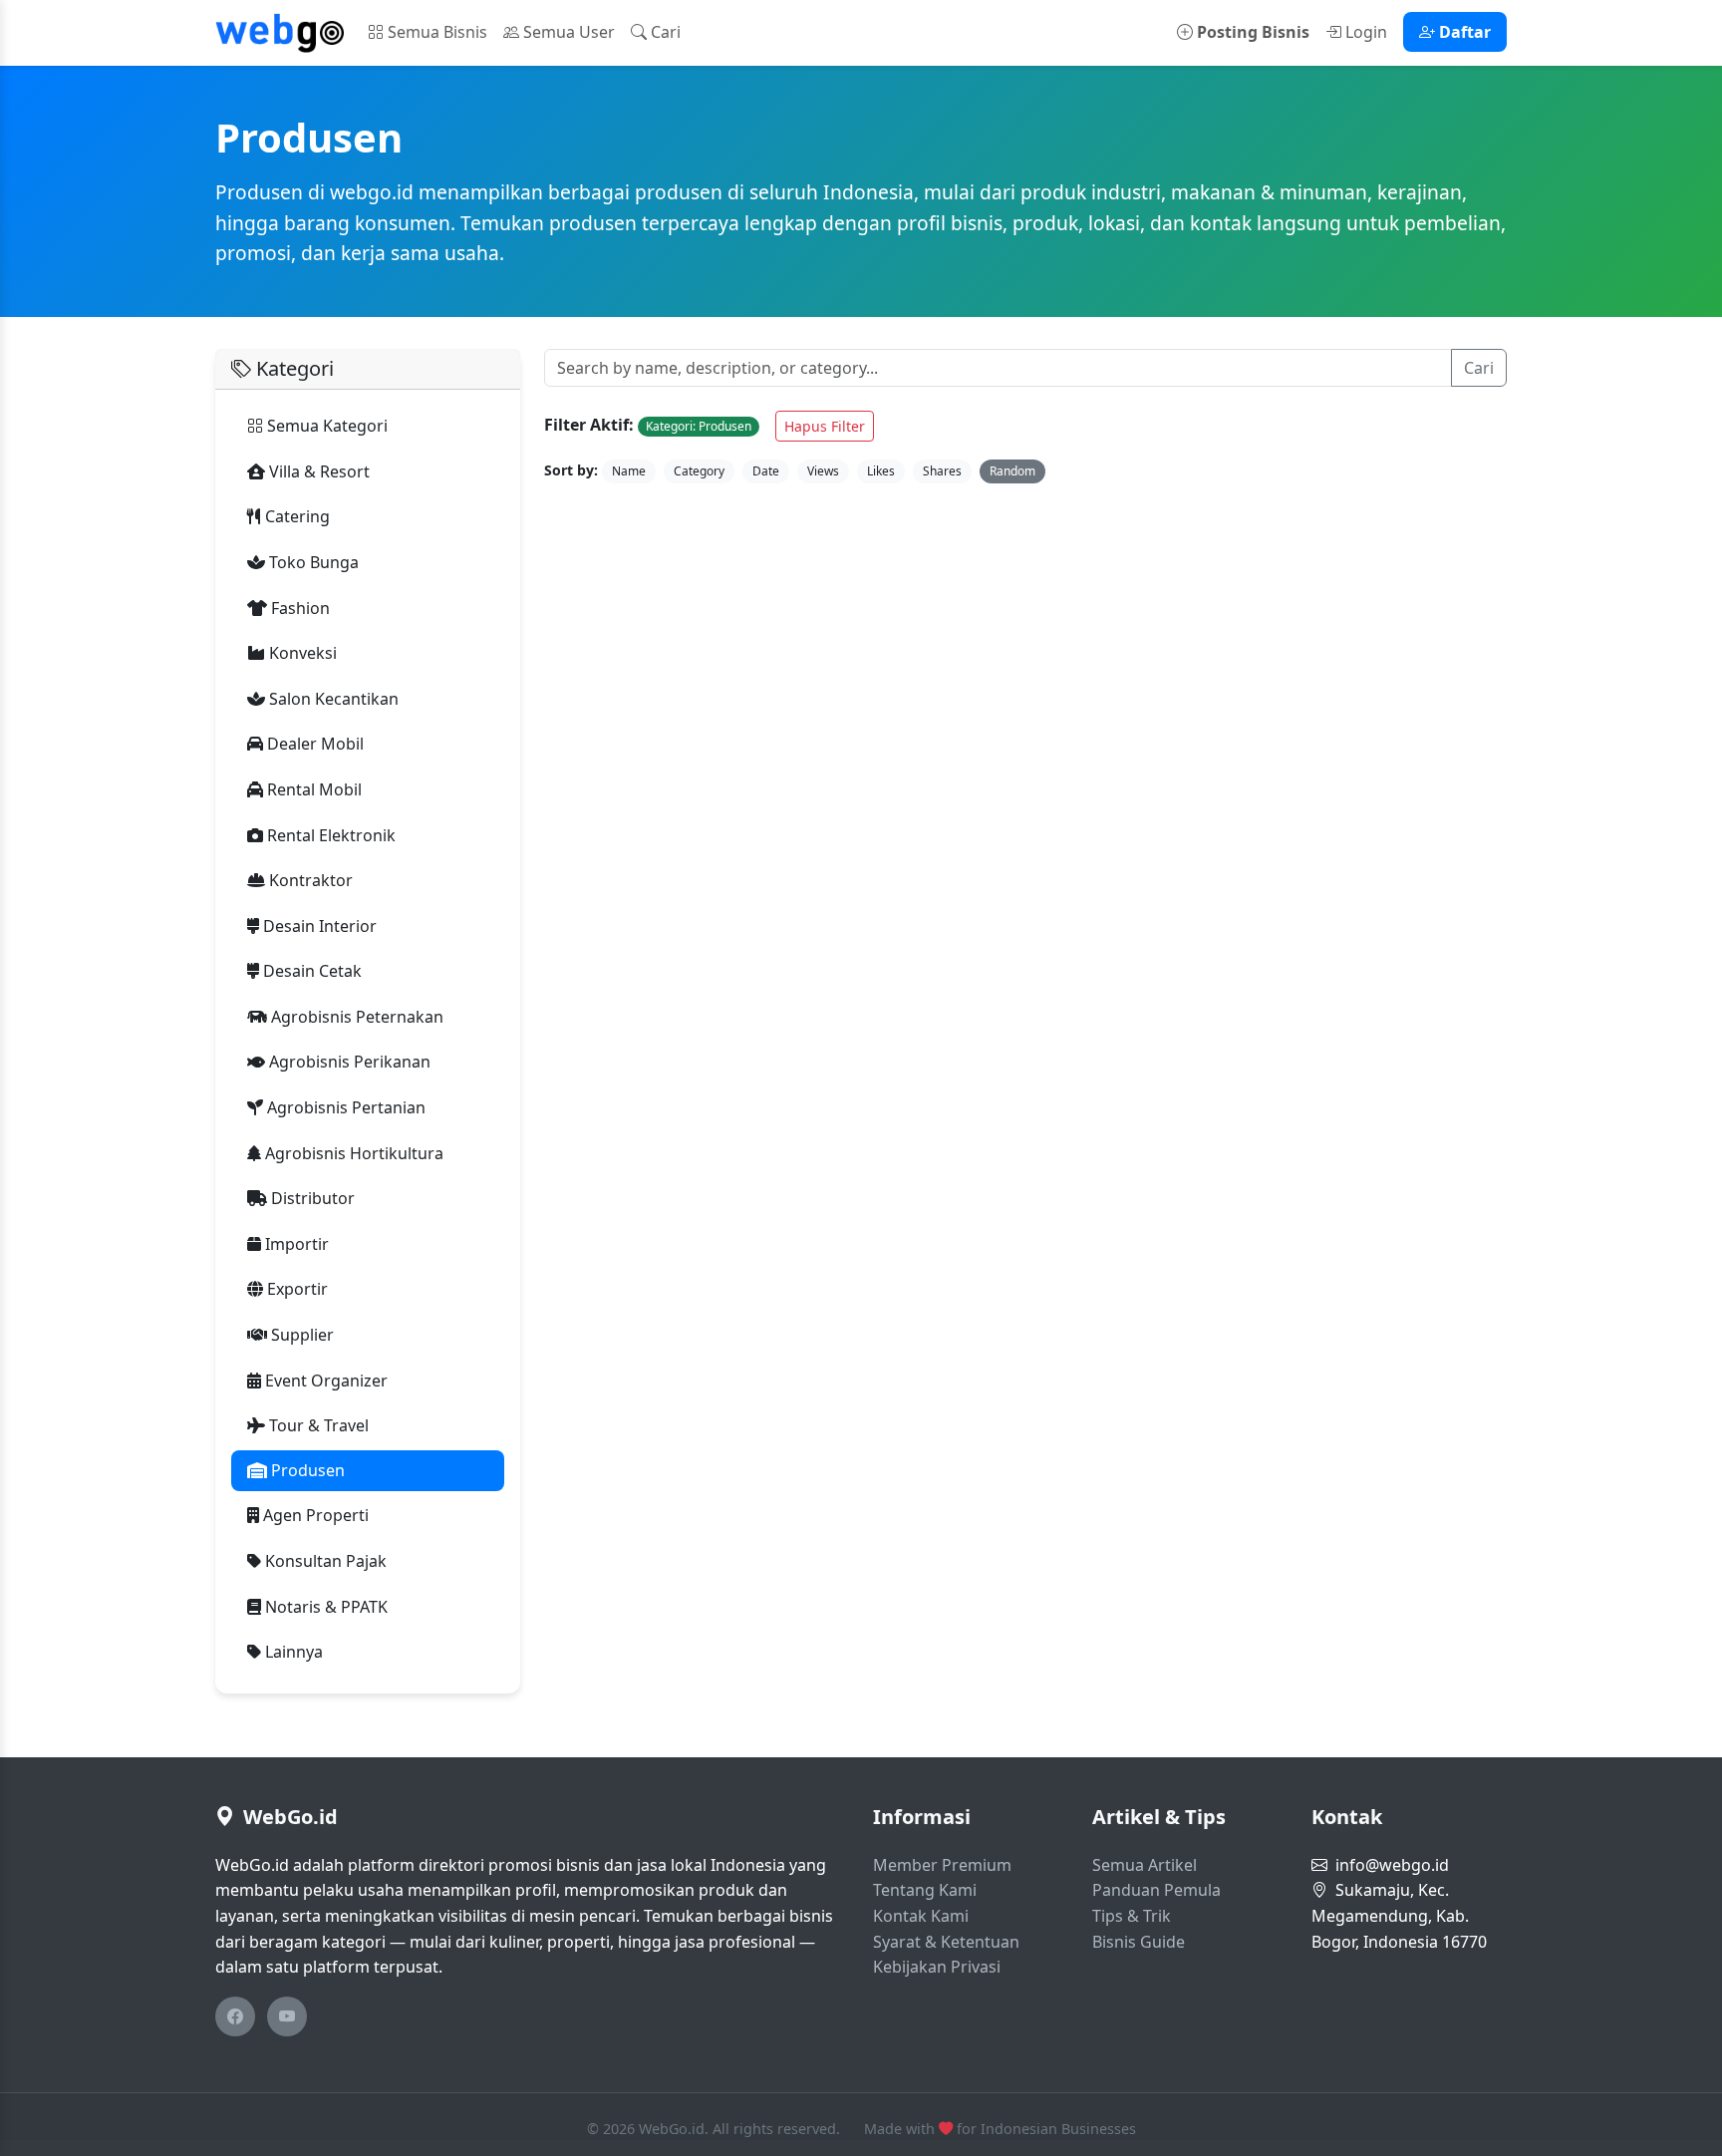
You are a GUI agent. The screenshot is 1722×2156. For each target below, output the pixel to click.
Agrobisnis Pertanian (344, 1107)
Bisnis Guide (1139, 1942)
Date (766, 471)
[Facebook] (235, 2016)
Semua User (567, 32)
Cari (664, 32)
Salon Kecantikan (332, 699)
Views (823, 471)
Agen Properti (314, 1515)
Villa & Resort (317, 471)
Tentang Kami (925, 1890)
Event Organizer (324, 1381)
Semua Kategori (325, 426)
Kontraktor (309, 880)
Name (629, 471)
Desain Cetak (310, 971)
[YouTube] (287, 2016)
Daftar (1463, 32)
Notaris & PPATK (324, 1607)
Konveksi (301, 653)
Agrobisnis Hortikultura (352, 1153)
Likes (881, 471)
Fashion (298, 608)
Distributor (311, 1198)
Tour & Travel (317, 1425)
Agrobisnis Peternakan (355, 1017)
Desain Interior (318, 926)
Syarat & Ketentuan (946, 1942)
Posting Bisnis (1251, 32)
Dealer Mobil (313, 744)
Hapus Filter (825, 426)
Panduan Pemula (1156, 1890)
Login (1364, 32)
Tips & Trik (1132, 1916)
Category (699, 471)
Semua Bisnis (435, 32)
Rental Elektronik (329, 835)
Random (1012, 471)
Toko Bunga (312, 562)
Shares (942, 471)
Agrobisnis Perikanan (348, 1062)
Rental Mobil (312, 789)
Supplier (300, 1335)
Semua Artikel (1145, 1865)
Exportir (295, 1289)
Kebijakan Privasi (937, 1967)
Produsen (306, 1470)
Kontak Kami (921, 1916)
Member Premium (942, 1865)
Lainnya (292, 1652)
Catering (295, 516)
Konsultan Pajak (324, 1561)
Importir (295, 1244)
